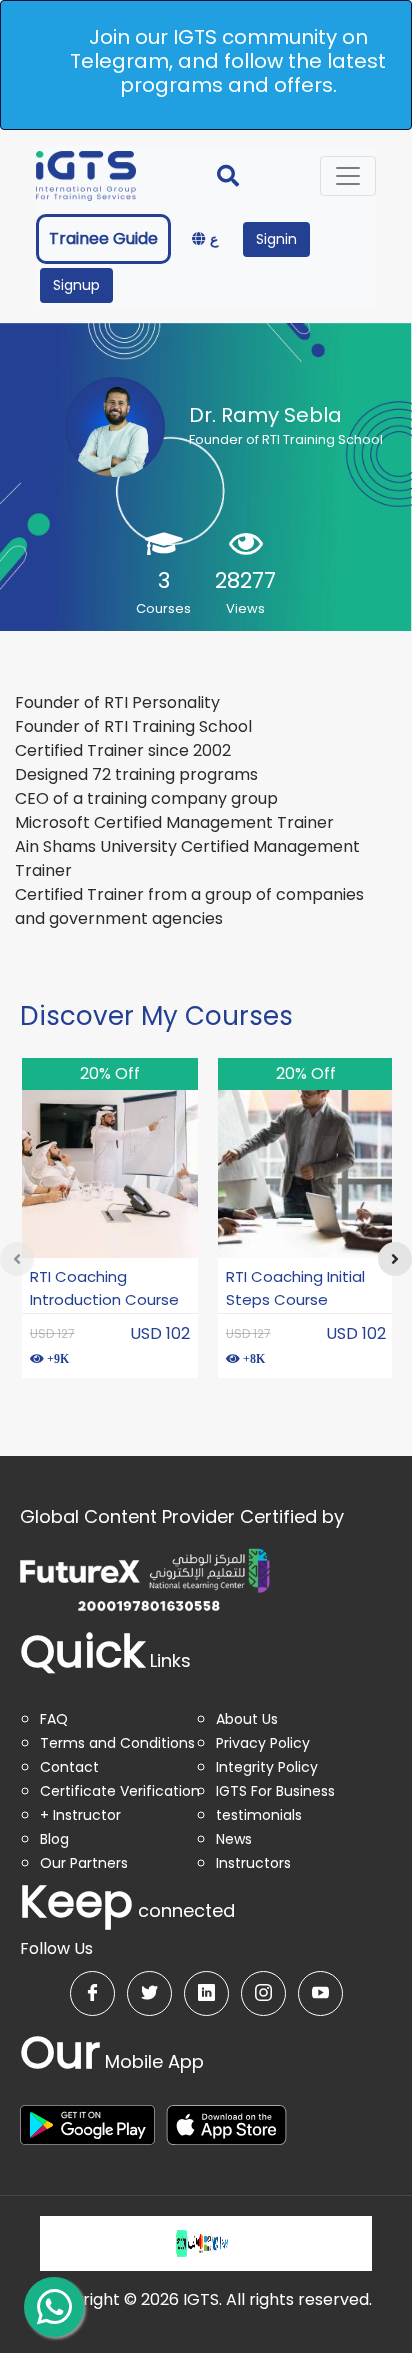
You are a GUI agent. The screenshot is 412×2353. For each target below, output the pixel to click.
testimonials (259, 1815)
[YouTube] (320, 1993)
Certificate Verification (120, 1791)
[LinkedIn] (206, 1993)
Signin (276, 239)
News (234, 1839)
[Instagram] (263, 1993)
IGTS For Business (275, 1791)
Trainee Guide (103, 238)
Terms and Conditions (117, 1743)
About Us (247, 1719)
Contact (69, 1767)
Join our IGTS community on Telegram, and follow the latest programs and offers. (228, 61)
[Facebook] (92, 1993)
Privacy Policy (263, 1743)
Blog (54, 1839)
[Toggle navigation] (348, 176)
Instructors (253, 1863)
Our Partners (84, 1863)
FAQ (54, 1719)
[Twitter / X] (149, 1993)
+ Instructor (80, 1815)
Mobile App (112, 2061)
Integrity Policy (267, 1767)
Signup (76, 285)
